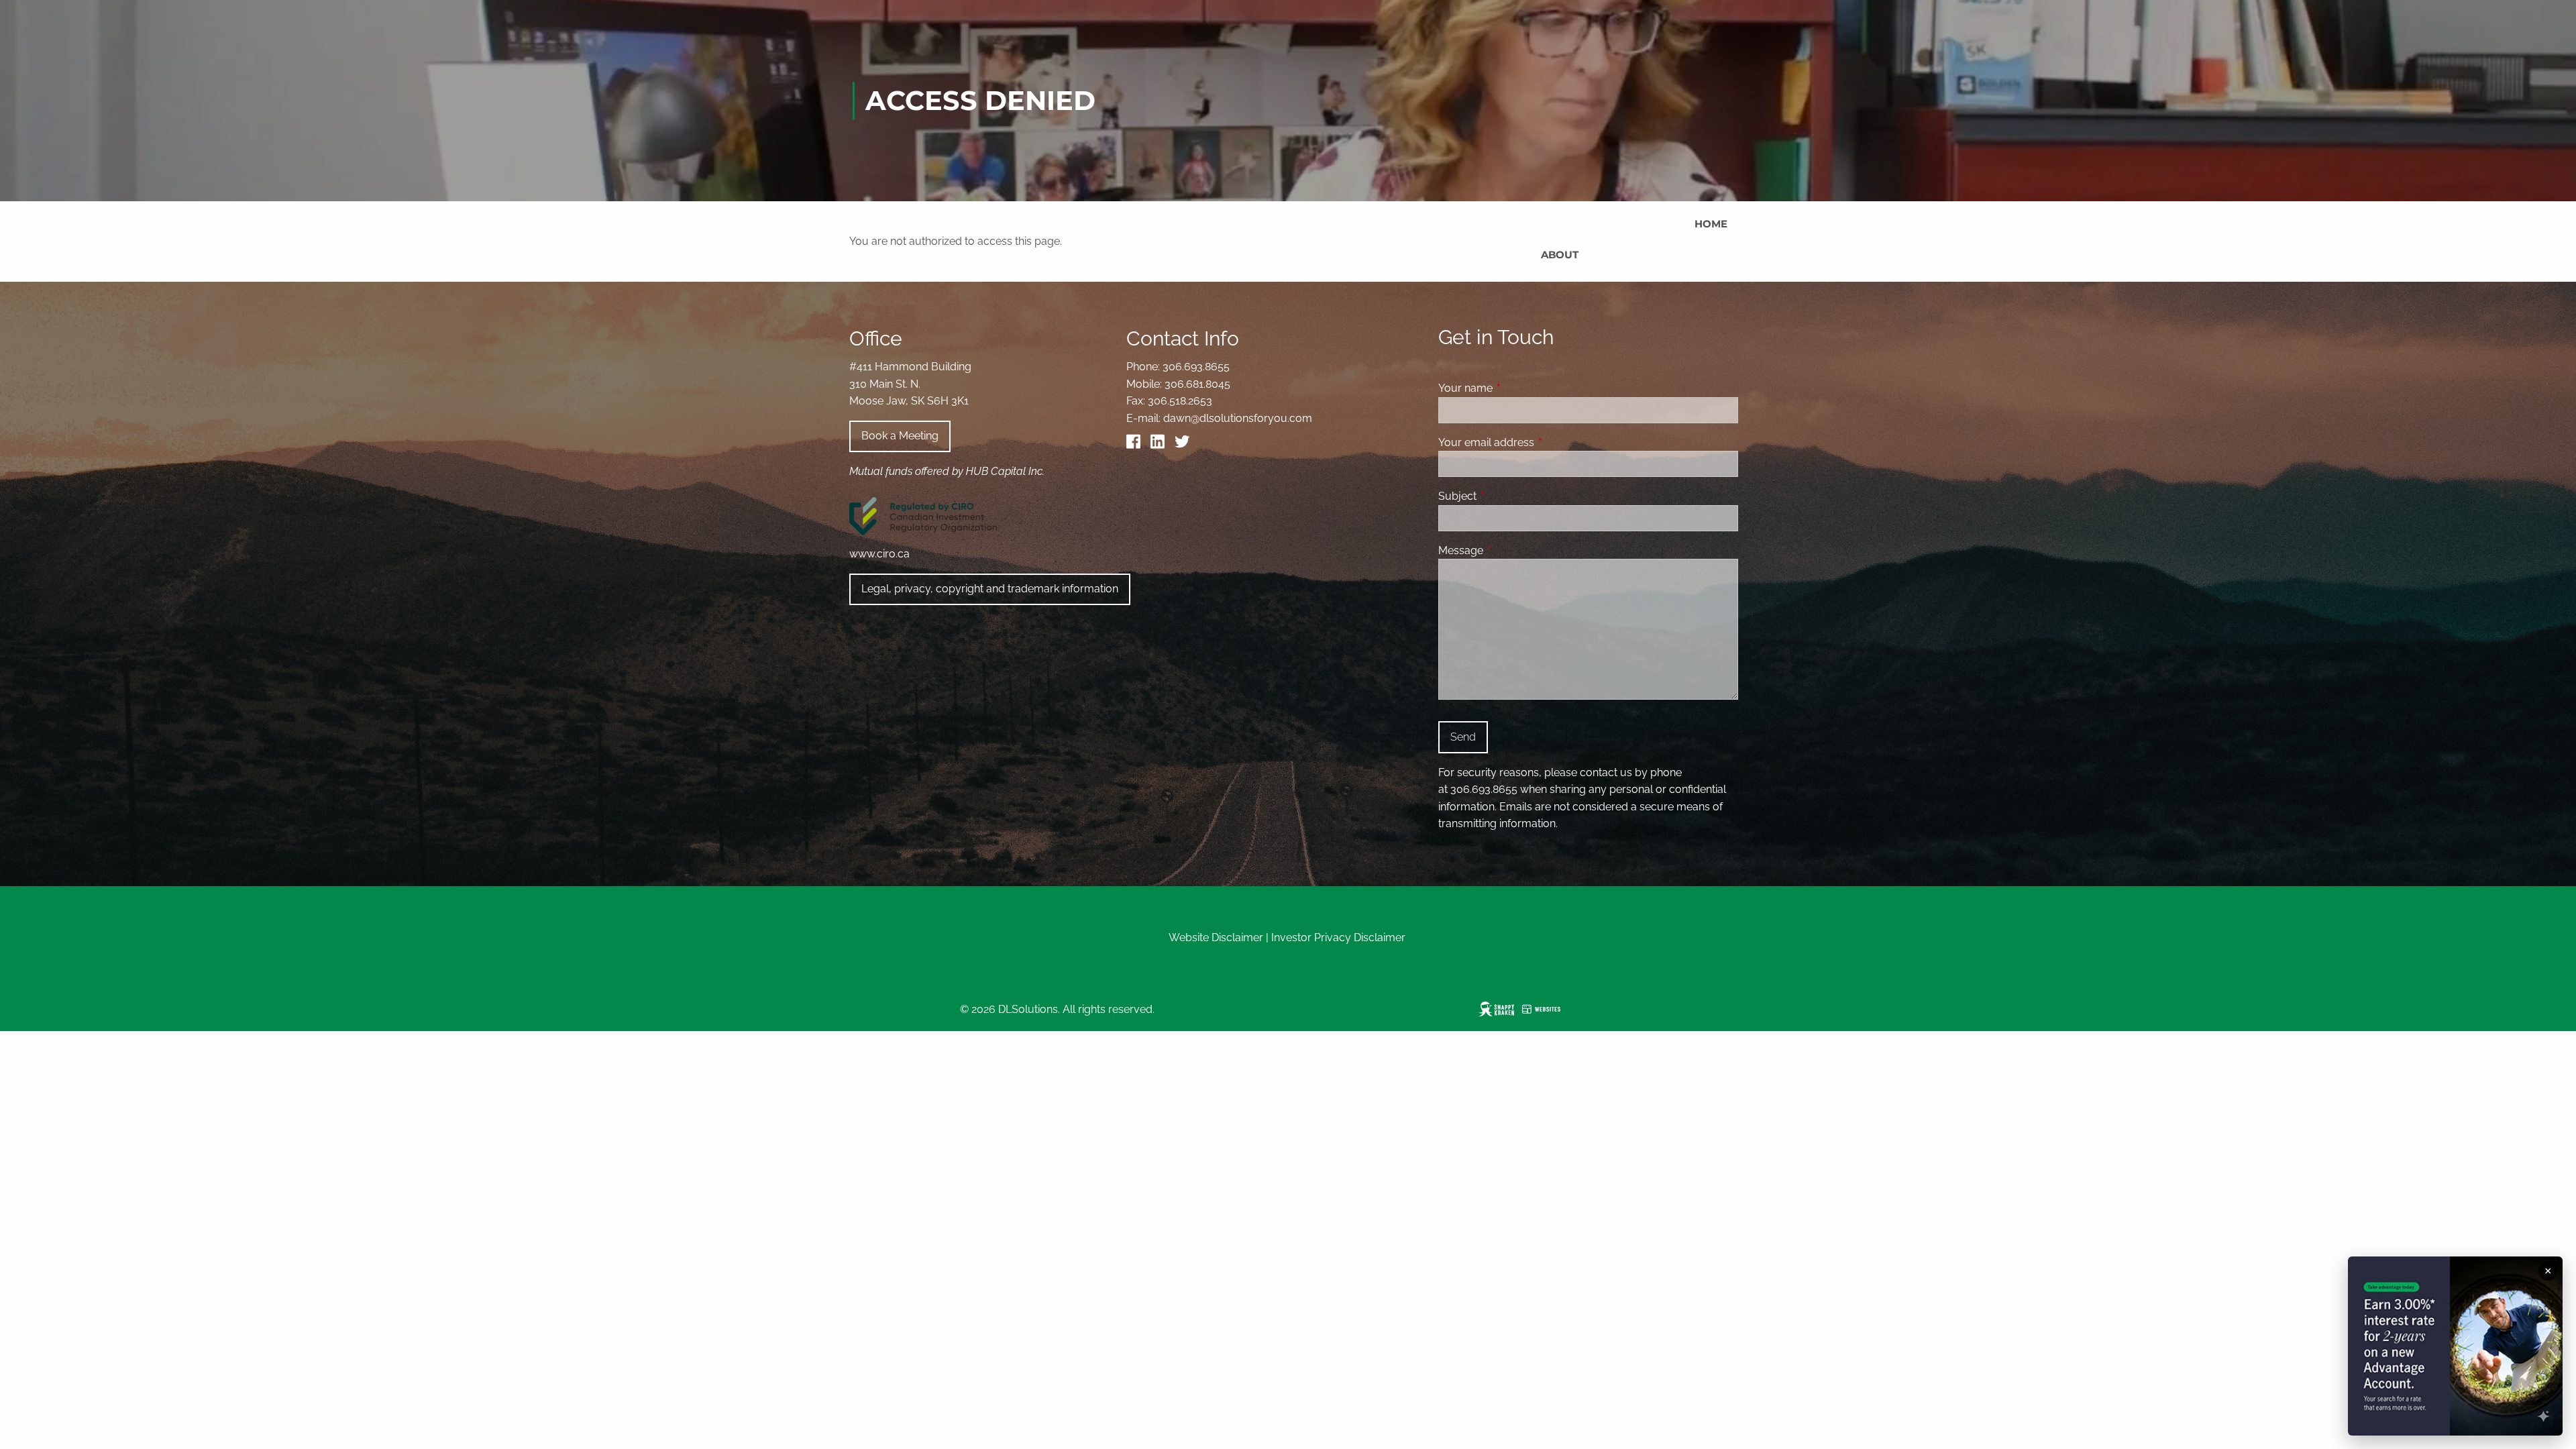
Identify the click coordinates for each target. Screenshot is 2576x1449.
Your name (1517, 388)
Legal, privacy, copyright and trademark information (990, 589)
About (1560, 255)
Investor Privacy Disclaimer (1338, 937)
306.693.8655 (1196, 367)
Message (1512, 550)
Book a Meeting (900, 436)
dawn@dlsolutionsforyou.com (1238, 418)
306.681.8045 (1197, 384)
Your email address (1538, 442)
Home (1711, 224)
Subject (1509, 496)
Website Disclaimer (1216, 937)
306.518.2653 (1180, 401)
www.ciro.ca (879, 554)
